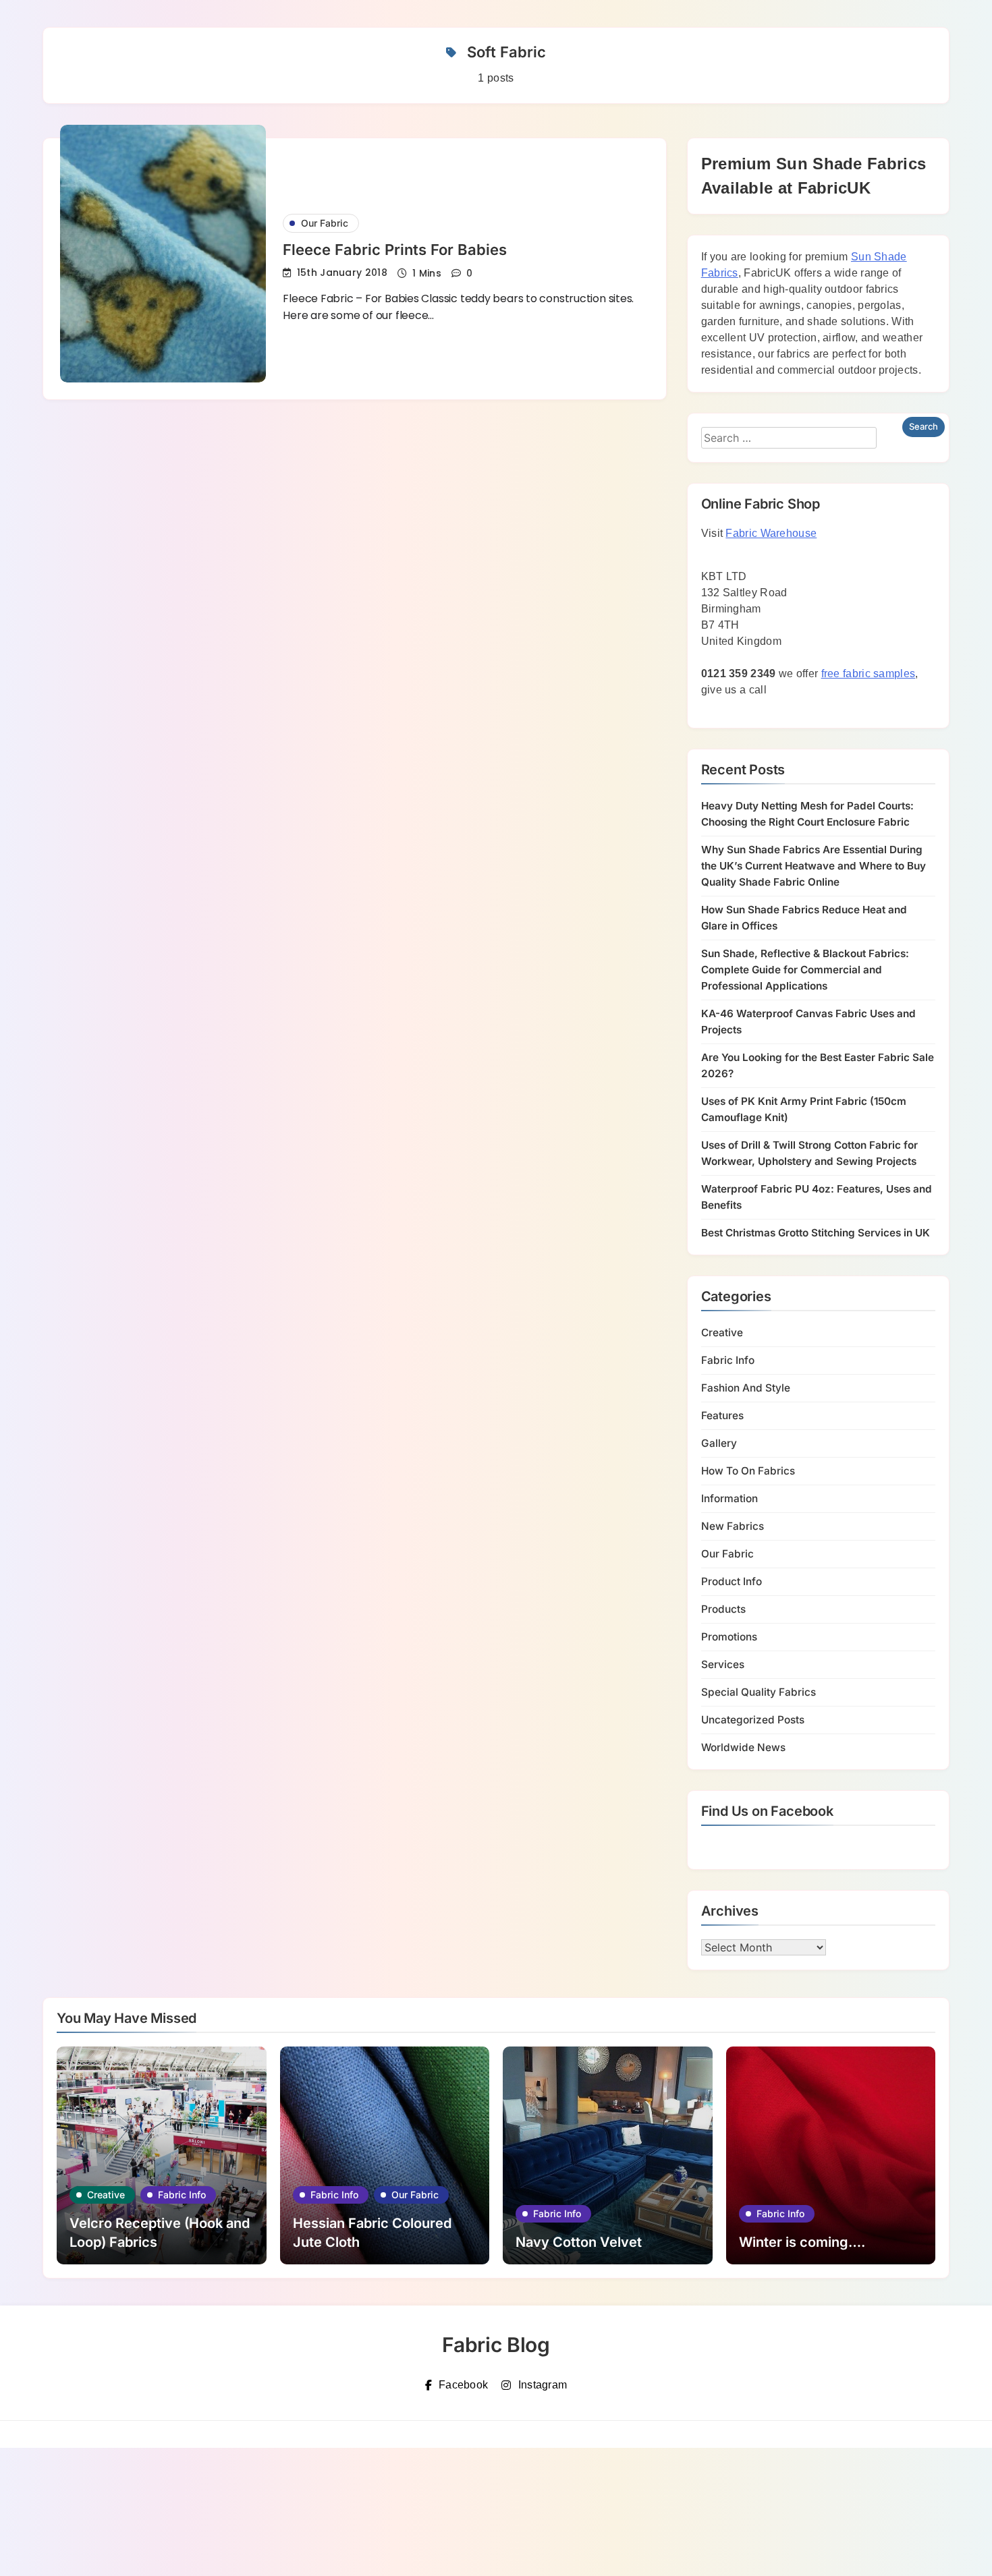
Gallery (719, 1443)
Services (723, 1664)
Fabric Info (728, 1360)
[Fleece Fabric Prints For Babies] (163, 254)
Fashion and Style (746, 1388)
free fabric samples (869, 674)
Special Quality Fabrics (759, 1692)
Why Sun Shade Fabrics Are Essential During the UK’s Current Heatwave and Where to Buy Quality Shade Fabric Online (814, 866)
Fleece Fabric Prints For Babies (395, 250)
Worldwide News (743, 1747)
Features (722, 1415)
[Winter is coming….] (831, 2155)
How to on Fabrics (748, 1471)
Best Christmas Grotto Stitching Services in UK (816, 1233)
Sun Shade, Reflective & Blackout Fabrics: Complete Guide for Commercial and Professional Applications (805, 970)
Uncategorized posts (753, 1720)
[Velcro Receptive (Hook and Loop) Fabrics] (162, 2155)
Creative (722, 1333)
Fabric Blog (496, 2345)
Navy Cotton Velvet (579, 2242)
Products (723, 1609)
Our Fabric (325, 223)
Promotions (729, 1637)
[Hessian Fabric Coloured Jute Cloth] (385, 2155)
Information (729, 1498)
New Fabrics (733, 1526)
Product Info (732, 1581)
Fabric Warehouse (771, 533)
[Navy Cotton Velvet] (608, 2155)
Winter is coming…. (802, 2242)
